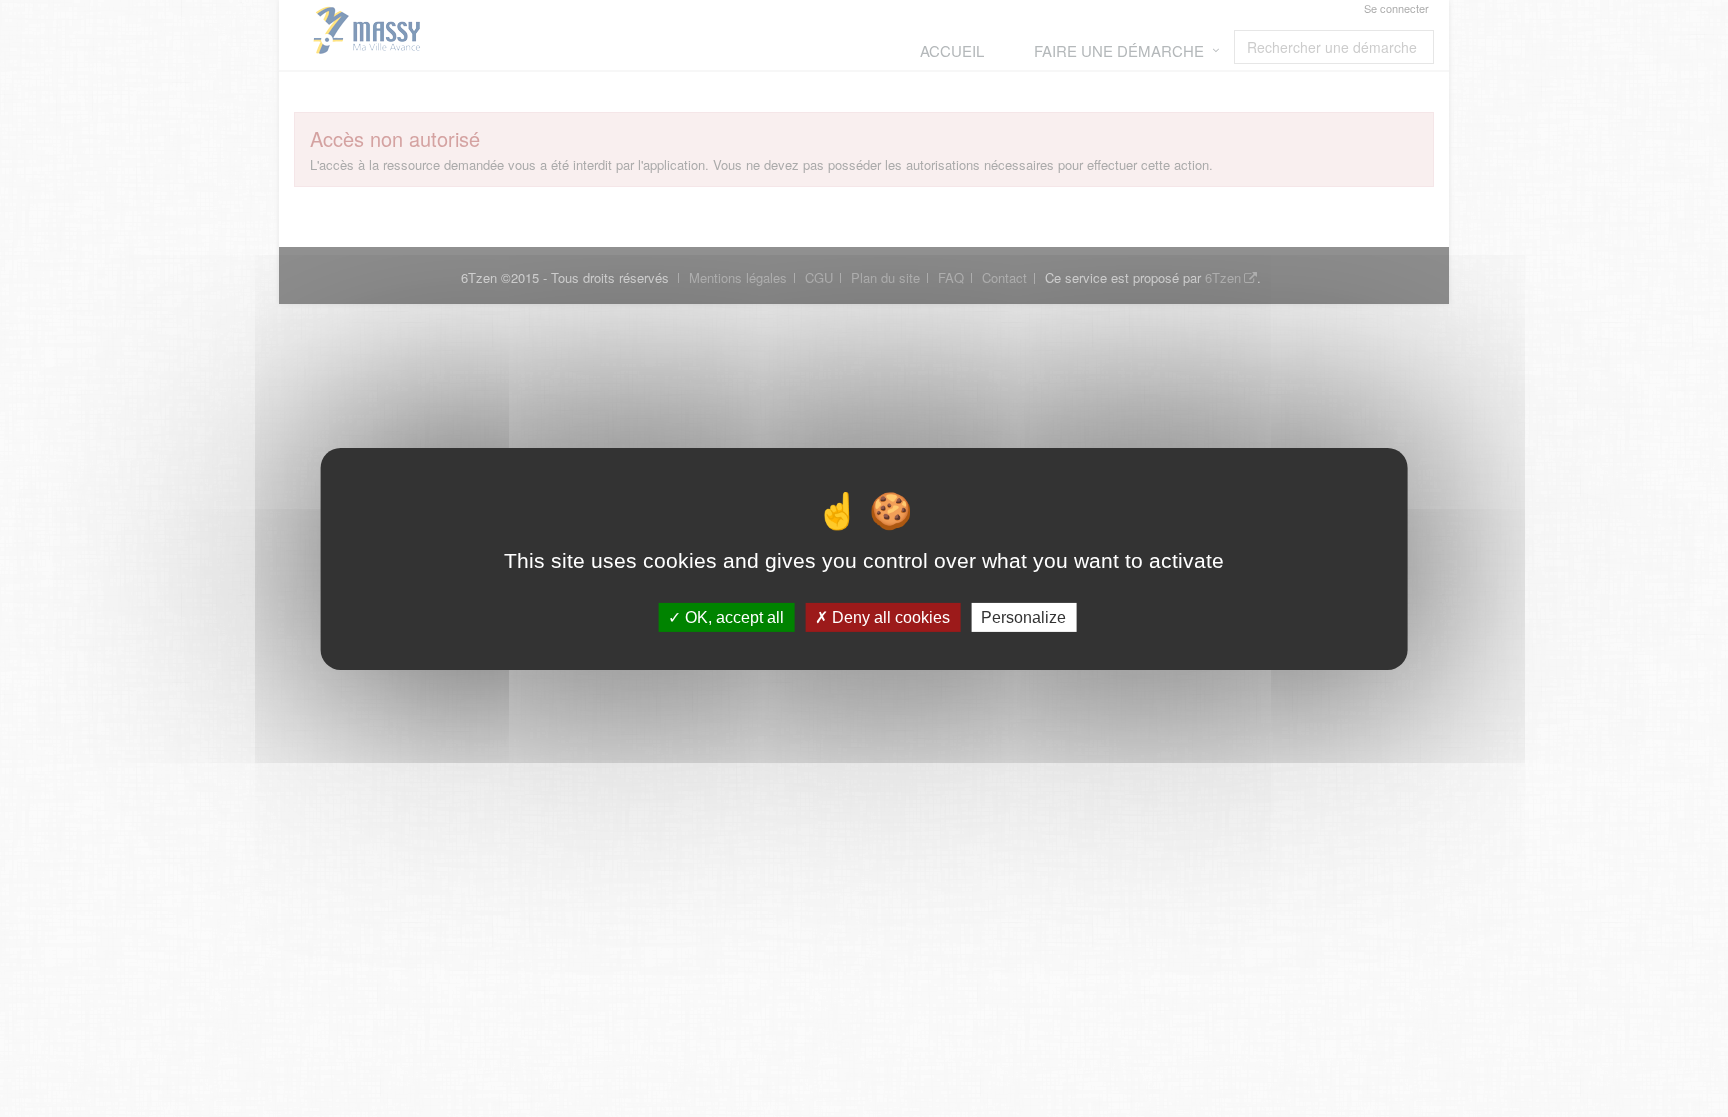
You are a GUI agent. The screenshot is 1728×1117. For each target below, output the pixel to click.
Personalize (1023, 616)
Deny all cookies (889, 616)
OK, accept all (732, 616)
